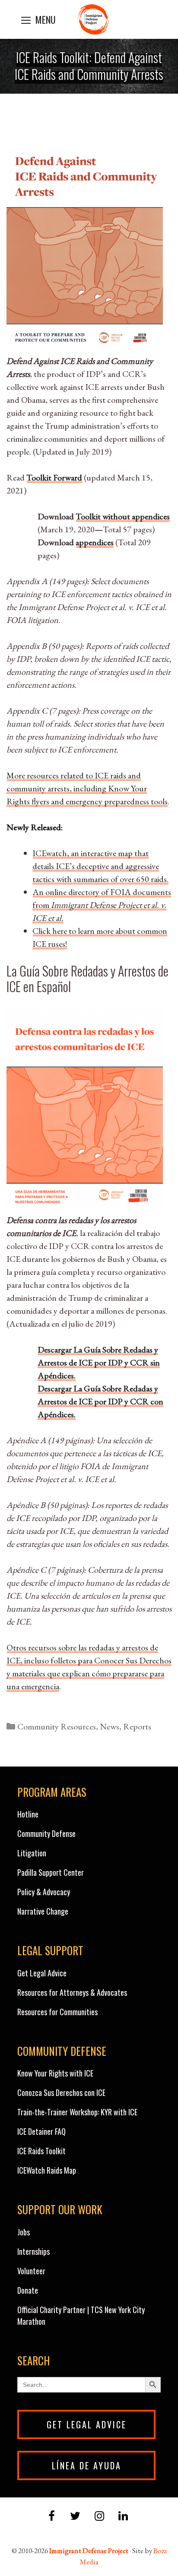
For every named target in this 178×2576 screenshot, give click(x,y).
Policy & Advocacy (44, 1892)
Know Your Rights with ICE (55, 2073)
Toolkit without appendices (123, 516)
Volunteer (31, 2271)
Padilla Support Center (51, 1872)
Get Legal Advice (42, 1973)
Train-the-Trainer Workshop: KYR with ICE (77, 2112)
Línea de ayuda (87, 2465)
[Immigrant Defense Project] (93, 19)
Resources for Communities (57, 2012)
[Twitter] (75, 2517)
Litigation (32, 1853)
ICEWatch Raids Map (47, 2170)
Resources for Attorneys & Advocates (72, 1992)
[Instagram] (99, 2517)
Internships (33, 2251)
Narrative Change (43, 1911)
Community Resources (57, 1726)
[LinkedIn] (123, 2517)
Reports (137, 1726)
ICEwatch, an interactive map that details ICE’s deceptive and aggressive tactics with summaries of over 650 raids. (100, 866)
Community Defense (46, 1833)
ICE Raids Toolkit (41, 2151)
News (110, 1726)
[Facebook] (52, 2517)
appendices (95, 542)
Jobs (24, 2232)
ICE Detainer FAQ (41, 2131)
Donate (28, 2290)
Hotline (28, 1814)
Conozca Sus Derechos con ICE (61, 2092)
